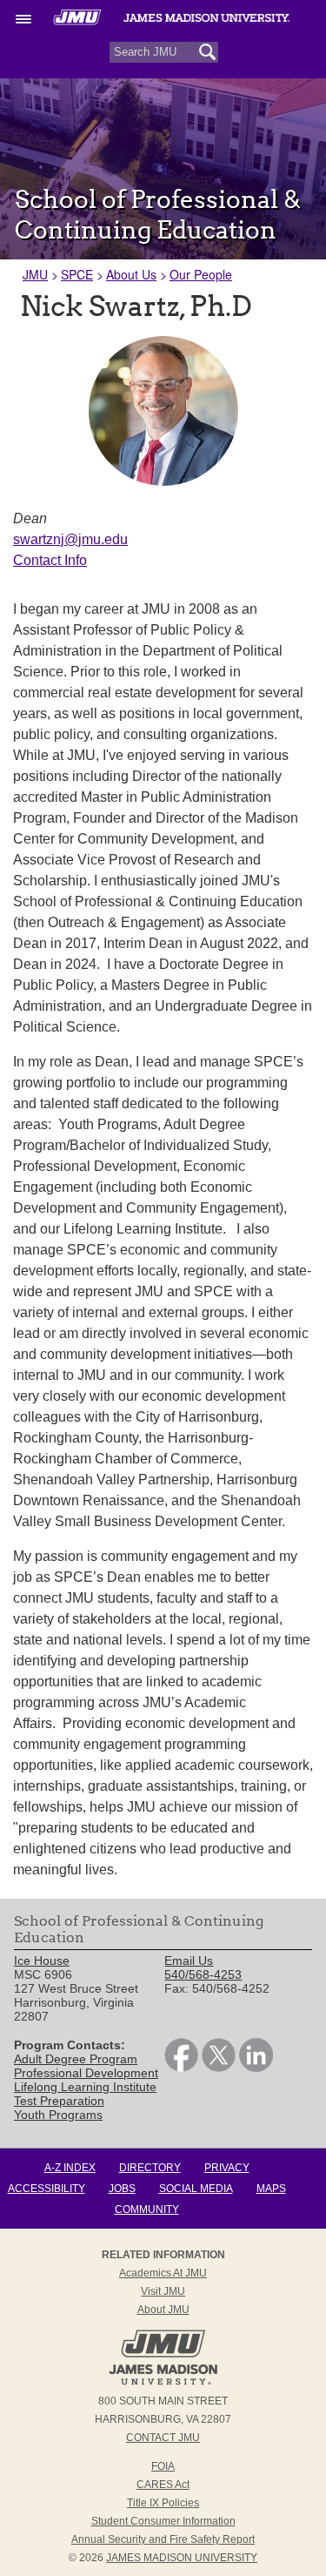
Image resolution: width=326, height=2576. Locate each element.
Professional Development (86, 2073)
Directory (150, 2168)
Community (147, 2209)
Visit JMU (163, 2291)
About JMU (163, 2310)
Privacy (227, 2168)
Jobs (122, 2189)
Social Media (196, 2189)
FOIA (163, 2466)
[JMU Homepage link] (163, 2383)
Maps (271, 2189)
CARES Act (163, 2485)
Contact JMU (163, 2438)
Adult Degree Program (76, 2059)
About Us (131, 274)
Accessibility (47, 2189)
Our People (201, 274)
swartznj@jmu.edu (70, 539)
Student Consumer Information (163, 2521)
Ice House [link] (42, 1961)
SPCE (77, 274)
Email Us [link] (189, 1961)
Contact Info (50, 560)
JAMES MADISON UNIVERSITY (182, 2558)
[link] (181, 2068)
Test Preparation (59, 2101)
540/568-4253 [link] (203, 1974)
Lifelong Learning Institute (85, 2087)
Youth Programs (58, 2115)
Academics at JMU (163, 2273)
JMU (35, 274)
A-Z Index (70, 2168)
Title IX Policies (163, 2503)
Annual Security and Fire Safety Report (163, 2539)
